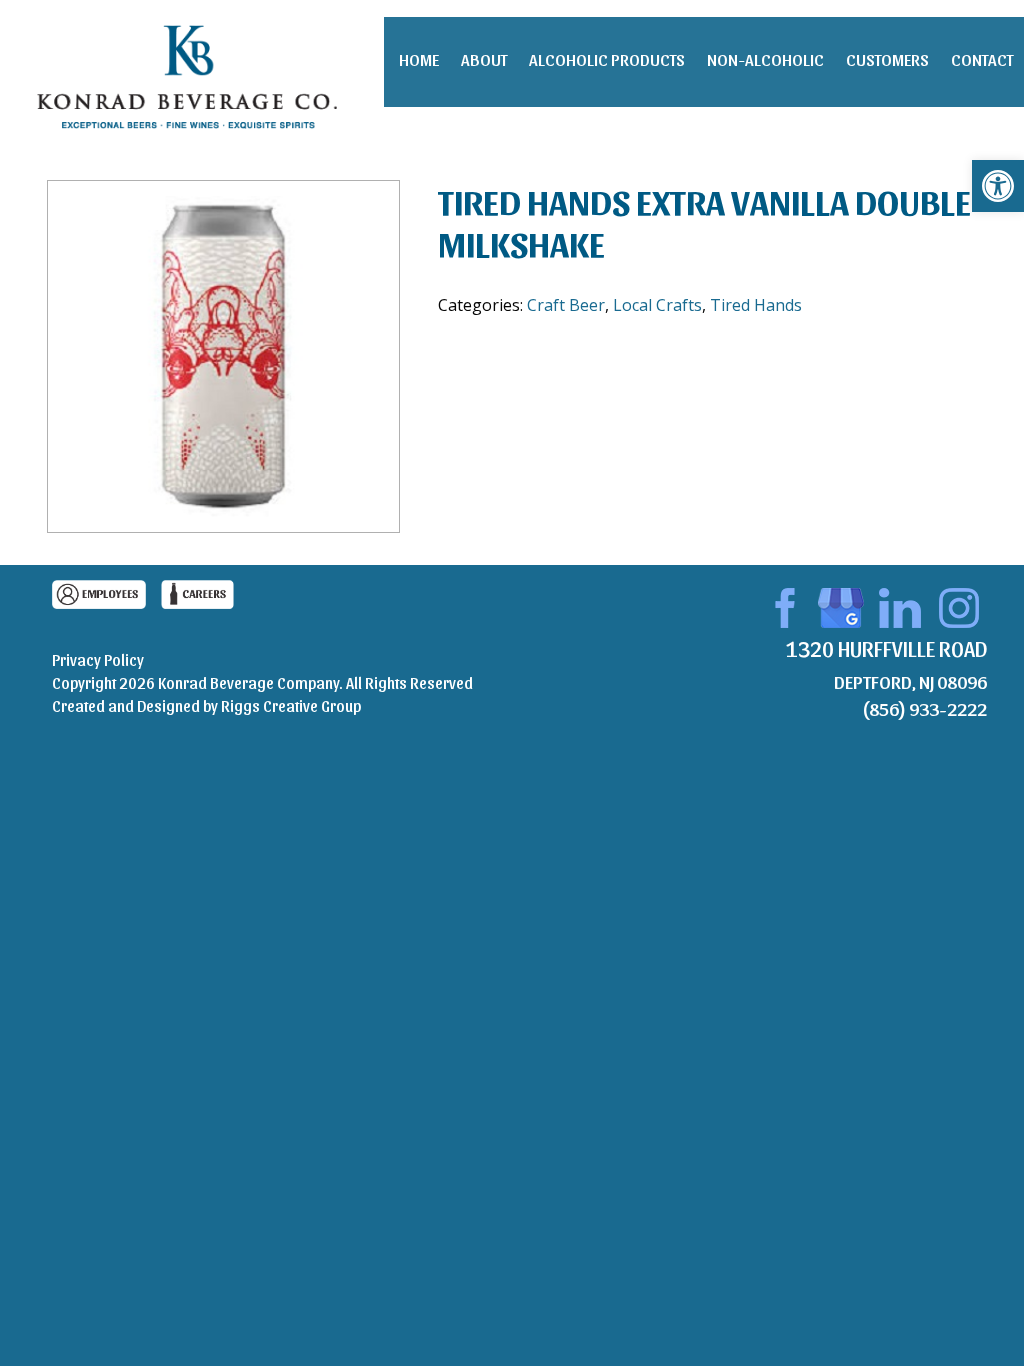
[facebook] (782, 605)
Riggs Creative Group (291, 705)
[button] (998, 186)
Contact (982, 59)
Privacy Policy (98, 659)
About (484, 59)
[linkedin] (900, 605)
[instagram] (959, 605)
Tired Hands (756, 305)
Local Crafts (657, 305)
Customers (887, 59)
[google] (841, 605)
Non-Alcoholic (765, 59)
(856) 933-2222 (924, 708)
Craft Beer (566, 305)
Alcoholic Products (607, 59)
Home (419, 59)
